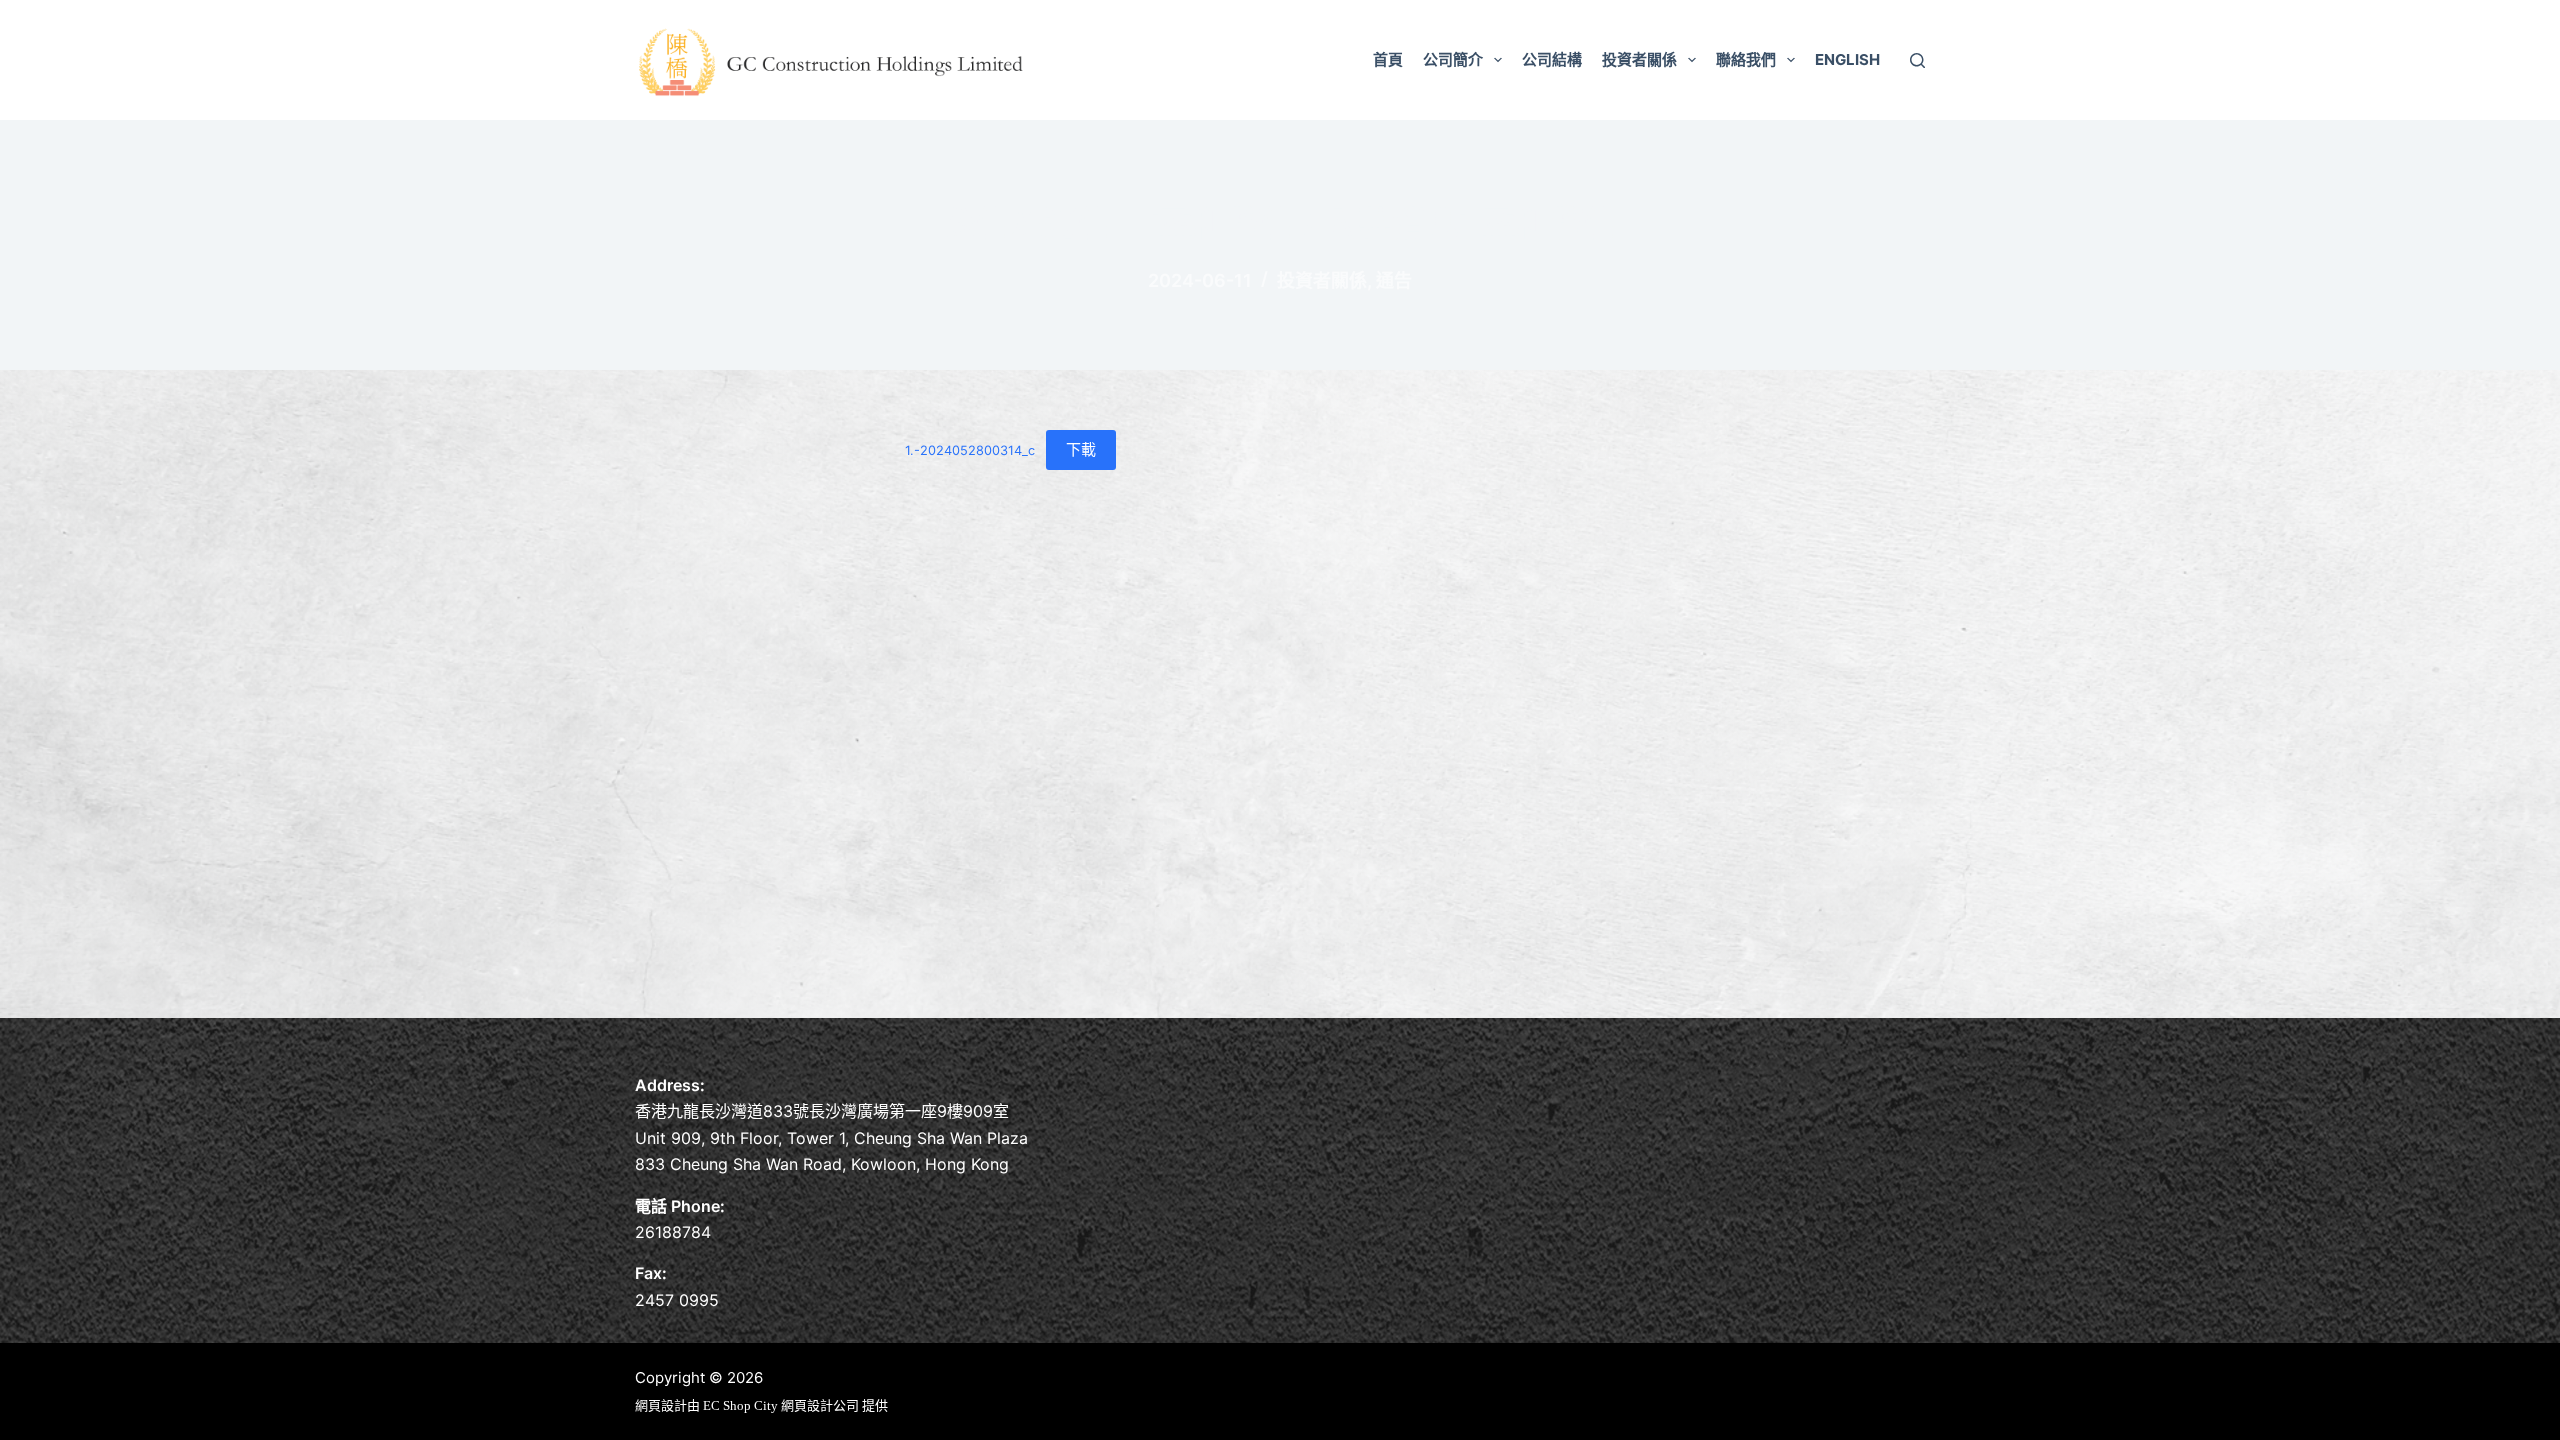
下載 (1081, 449)
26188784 (673, 1232)
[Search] (1917, 60)
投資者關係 (1639, 59)
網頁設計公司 (820, 1405)
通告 (1394, 280)
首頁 (1388, 59)
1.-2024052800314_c (970, 450)
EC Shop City (742, 1405)
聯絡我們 (1746, 59)
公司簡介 (1453, 59)
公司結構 (1552, 59)
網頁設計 (661, 1405)
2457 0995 (677, 1300)
